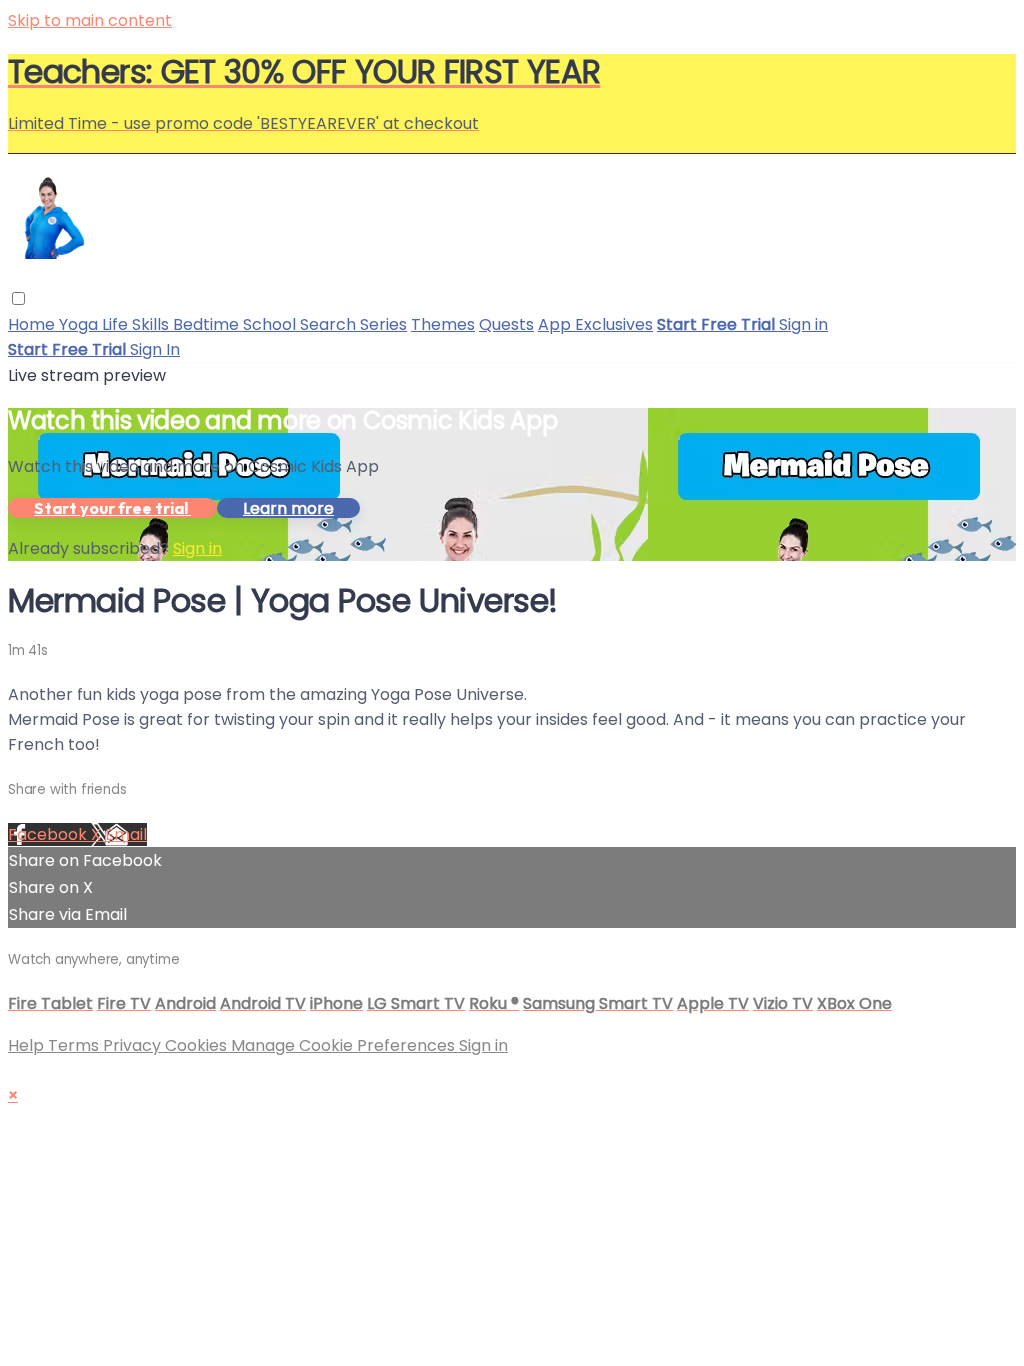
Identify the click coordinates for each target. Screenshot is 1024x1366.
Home (33, 324)
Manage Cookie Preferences (345, 1045)
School (271, 324)
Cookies (198, 1045)
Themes (443, 324)
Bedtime (208, 324)
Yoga (80, 324)
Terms (75, 1045)
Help (28, 1045)
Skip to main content (90, 20)
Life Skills (137, 324)
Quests (506, 324)
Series (383, 324)
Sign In (155, 349)
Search (330, 324)
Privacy (134, 1045)
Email (126, 834)
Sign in (803, 324)
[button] (18, 298)
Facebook (49, 834)
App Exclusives (595, 324)
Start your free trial (112, 508)
